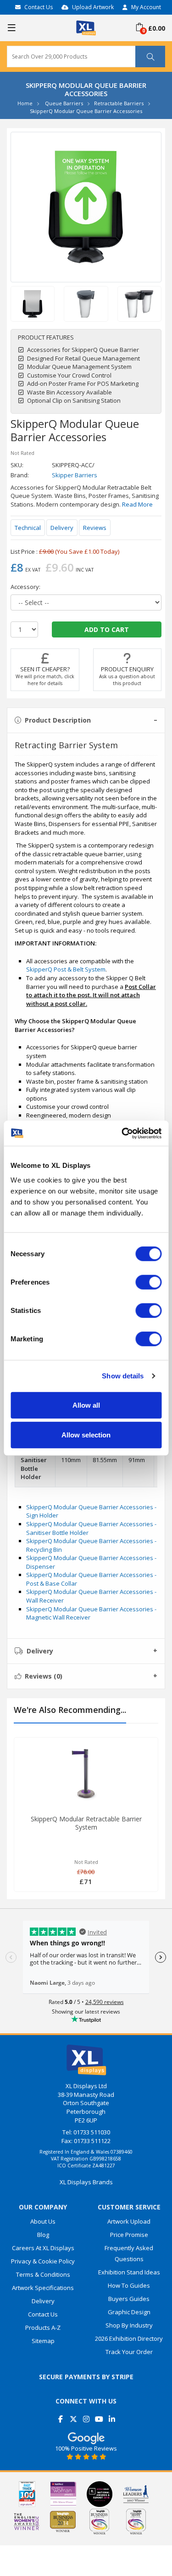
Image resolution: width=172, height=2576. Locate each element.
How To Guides (129, 2285)
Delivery (62, 528)
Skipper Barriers (75, 475)
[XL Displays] (86, 27)
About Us (43, 2221)
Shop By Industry (129, 2325)
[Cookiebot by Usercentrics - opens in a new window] (122, 1133)
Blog (43, 2235)
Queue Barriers (64, 103)
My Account (146, 7)
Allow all (86, 1405)
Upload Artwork (93, 7)
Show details (123, 1376)
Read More (137, 504)
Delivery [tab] (40, 1651)
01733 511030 (92, 2132)
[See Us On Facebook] (60, 2416)
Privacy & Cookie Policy (43, 2261)
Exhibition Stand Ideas (129, 2272)
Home (25, 103)
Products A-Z (43, 2328)
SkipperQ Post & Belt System (66, 969)
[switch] (148, 1282)
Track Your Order (129, 2352)
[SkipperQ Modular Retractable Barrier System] (86, 1774)
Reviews (95, 528)
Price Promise (129, 2235)
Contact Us (39, 7)
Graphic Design (129, 2312)
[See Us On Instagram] (86, 2416)
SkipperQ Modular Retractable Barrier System (86, 1823)
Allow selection (86, 1435)
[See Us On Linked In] (112, 2416)
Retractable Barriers (119, 103)
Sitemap (43, 2341)
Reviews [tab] (44, 1676)
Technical (28, 528)
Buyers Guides (129, 2299)
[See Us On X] (73, 2416)
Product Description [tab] (58, 720)
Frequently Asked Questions (129, 2253)
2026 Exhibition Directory (129, 2338)
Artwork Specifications (43, 2288)
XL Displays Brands (86, 2182)
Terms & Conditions (43, 2274)
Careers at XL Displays (43, 2248)
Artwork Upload (129, 2221)
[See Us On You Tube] (99, 2416)
